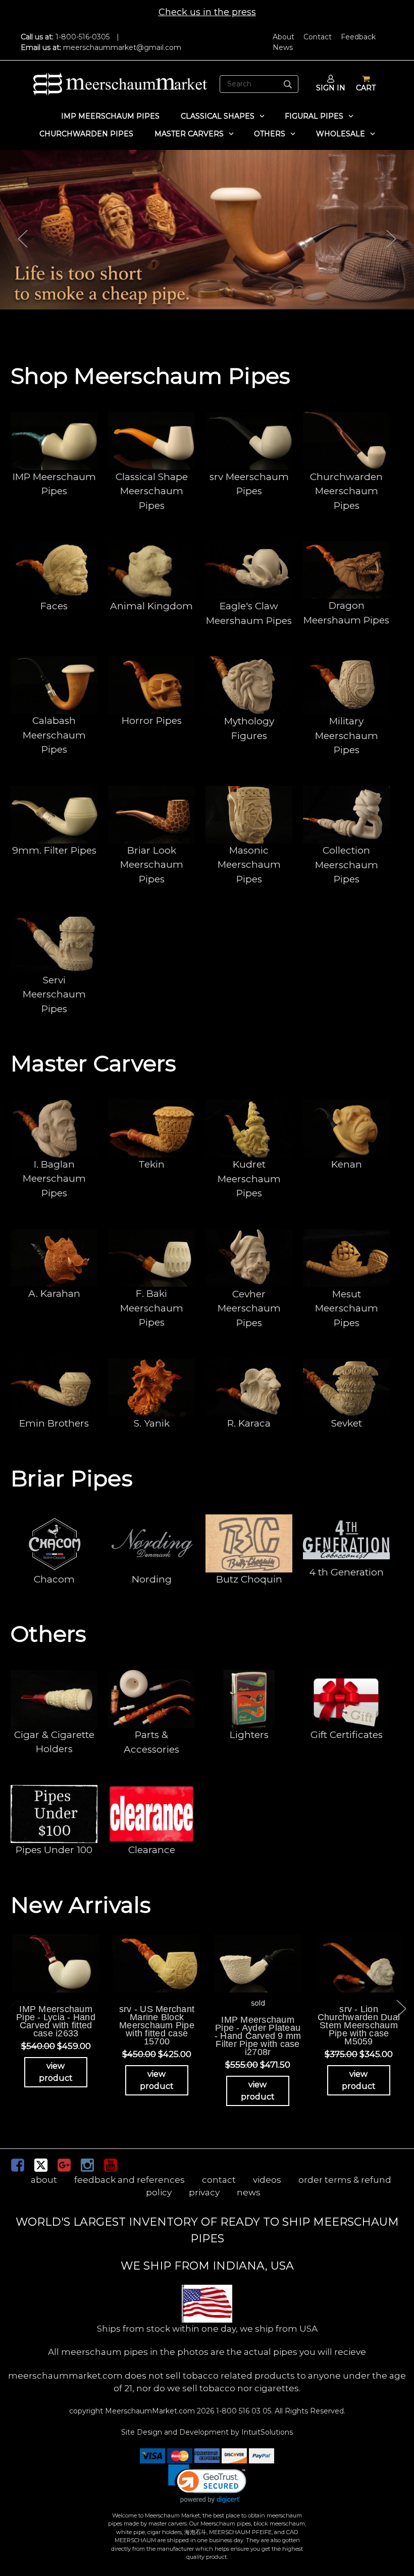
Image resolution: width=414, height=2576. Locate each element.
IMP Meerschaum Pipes (110, 116)
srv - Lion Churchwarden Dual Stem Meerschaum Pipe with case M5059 (359, 2025)
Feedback (358, 37)
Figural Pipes (314, 116)
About (283, 37)
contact (219, 2180)
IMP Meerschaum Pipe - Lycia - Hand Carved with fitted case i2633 (56, 2021)
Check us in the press (207, 12)
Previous (23, 239)
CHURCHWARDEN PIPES (86, 134)
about (44, 2180)
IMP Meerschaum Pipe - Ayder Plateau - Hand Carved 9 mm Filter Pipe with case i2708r (258, 2036)
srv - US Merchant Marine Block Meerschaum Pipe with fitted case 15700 (157, 2025)
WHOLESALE (341, 134)
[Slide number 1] (207, 230)
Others (270, 134)
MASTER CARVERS (189, 134)
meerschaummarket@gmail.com (122, 47)
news (249, 2192)
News (283, 47)
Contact (318, 37)
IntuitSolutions (267, 2432)
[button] (207, 2484)
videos (267, 2180)
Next (391, 239)
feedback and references (130, 2180)
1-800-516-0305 (83, 37)
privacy (204, 2192)
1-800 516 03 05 (243, 2411)
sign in (331, 88)
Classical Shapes (218, 116)
